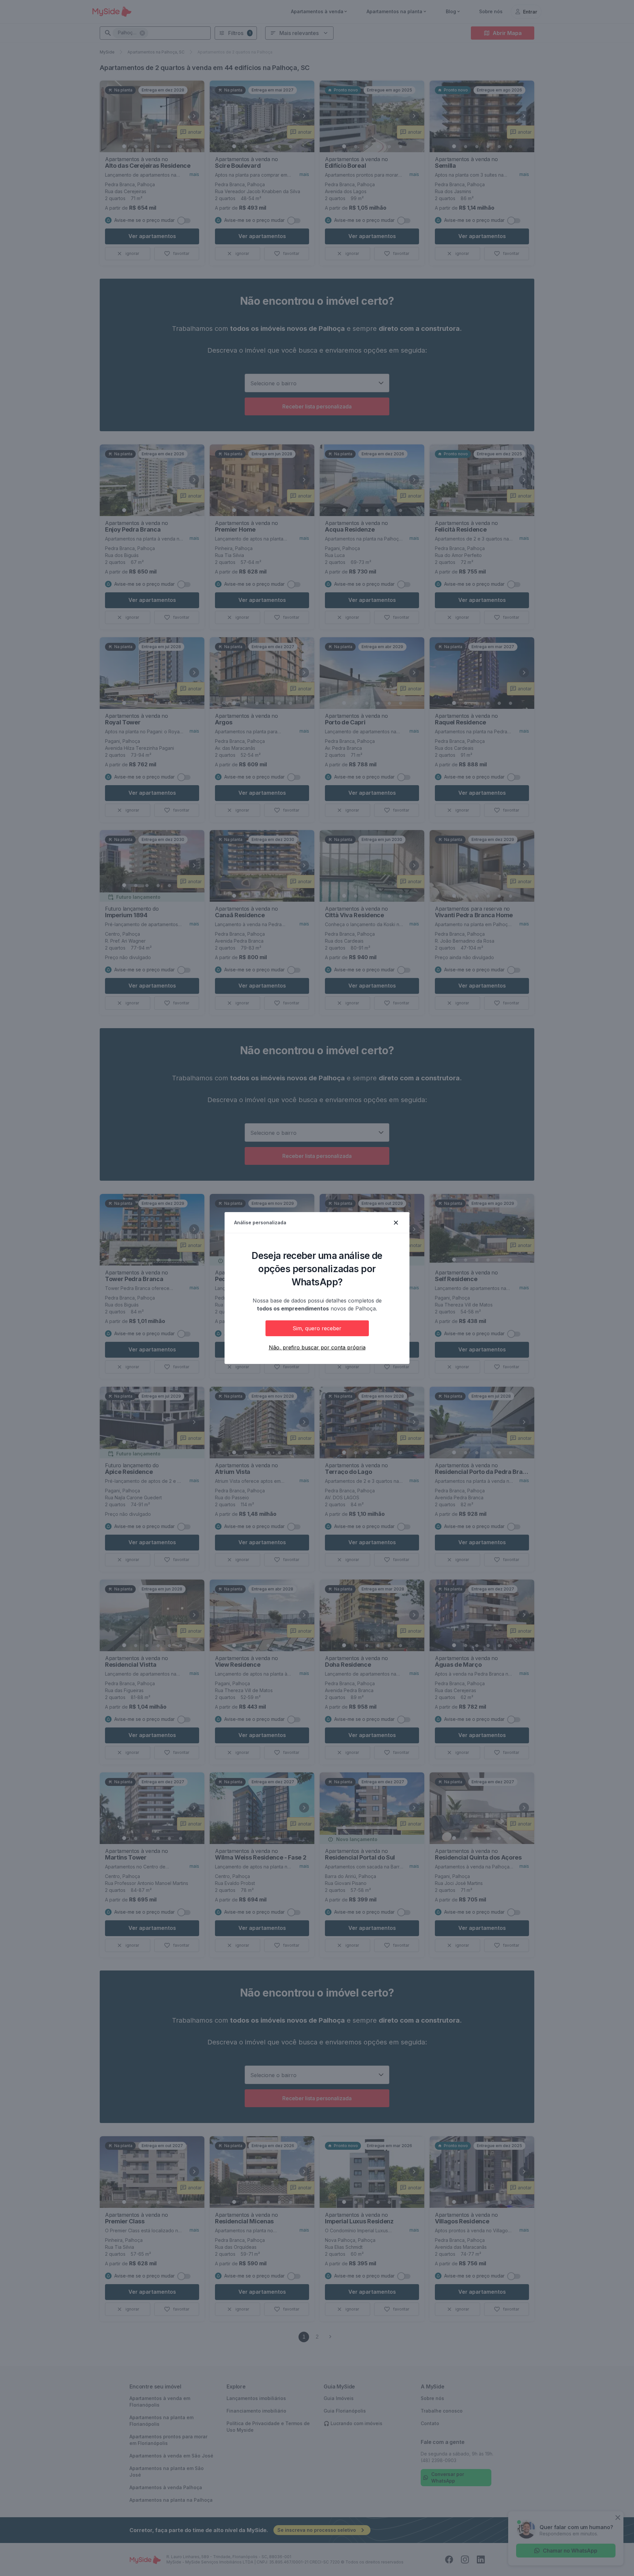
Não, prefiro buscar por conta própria (317, 1347)
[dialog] (317, 1288)
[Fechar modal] (396, 1223)
